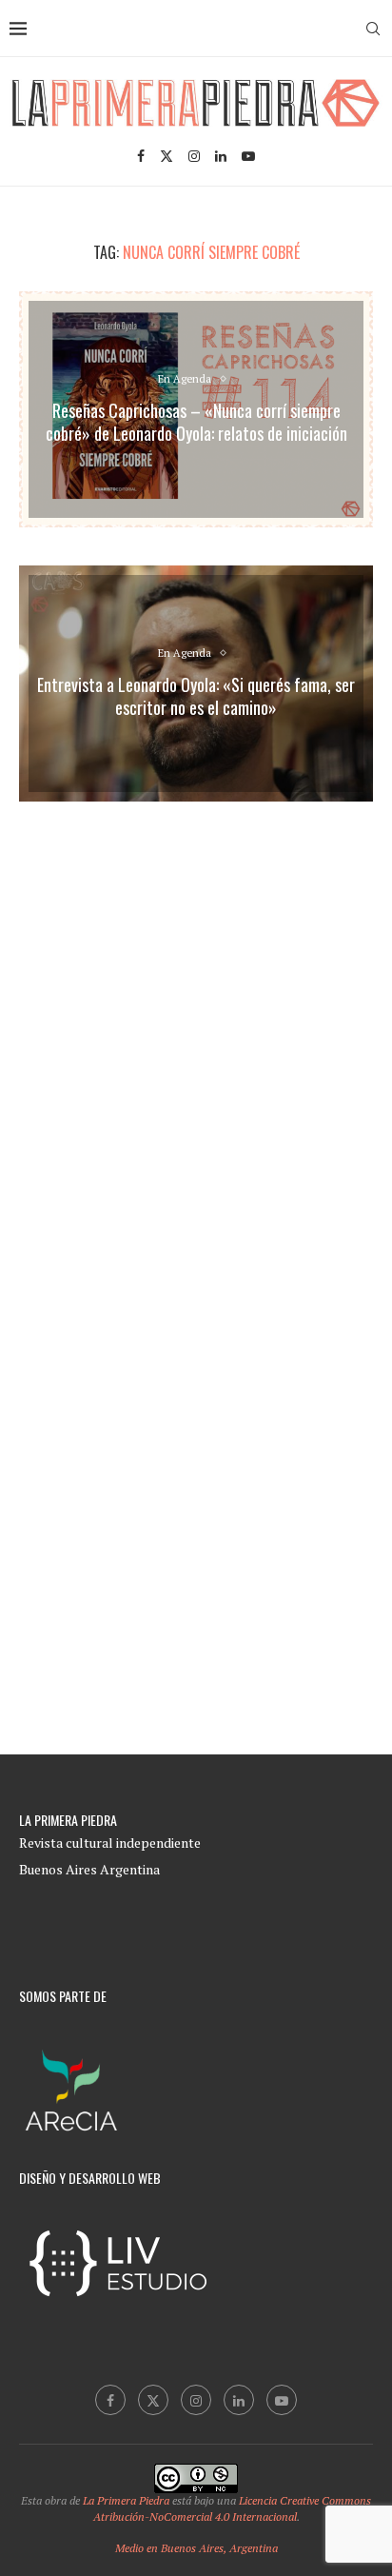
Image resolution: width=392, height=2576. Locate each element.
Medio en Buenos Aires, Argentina (196, 2548)
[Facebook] (141, 156)
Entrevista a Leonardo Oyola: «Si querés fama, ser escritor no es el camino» (196, 696)
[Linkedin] (221, 156)
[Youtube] (248, 156)
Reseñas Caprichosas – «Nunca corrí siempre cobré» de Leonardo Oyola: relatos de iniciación (196, 422)
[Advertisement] (196, 1030)
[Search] (373, 29)
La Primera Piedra (126, 2500)
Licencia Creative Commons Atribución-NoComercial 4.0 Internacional (233, 2508)
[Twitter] (167, 156)
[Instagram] (194, 156)
